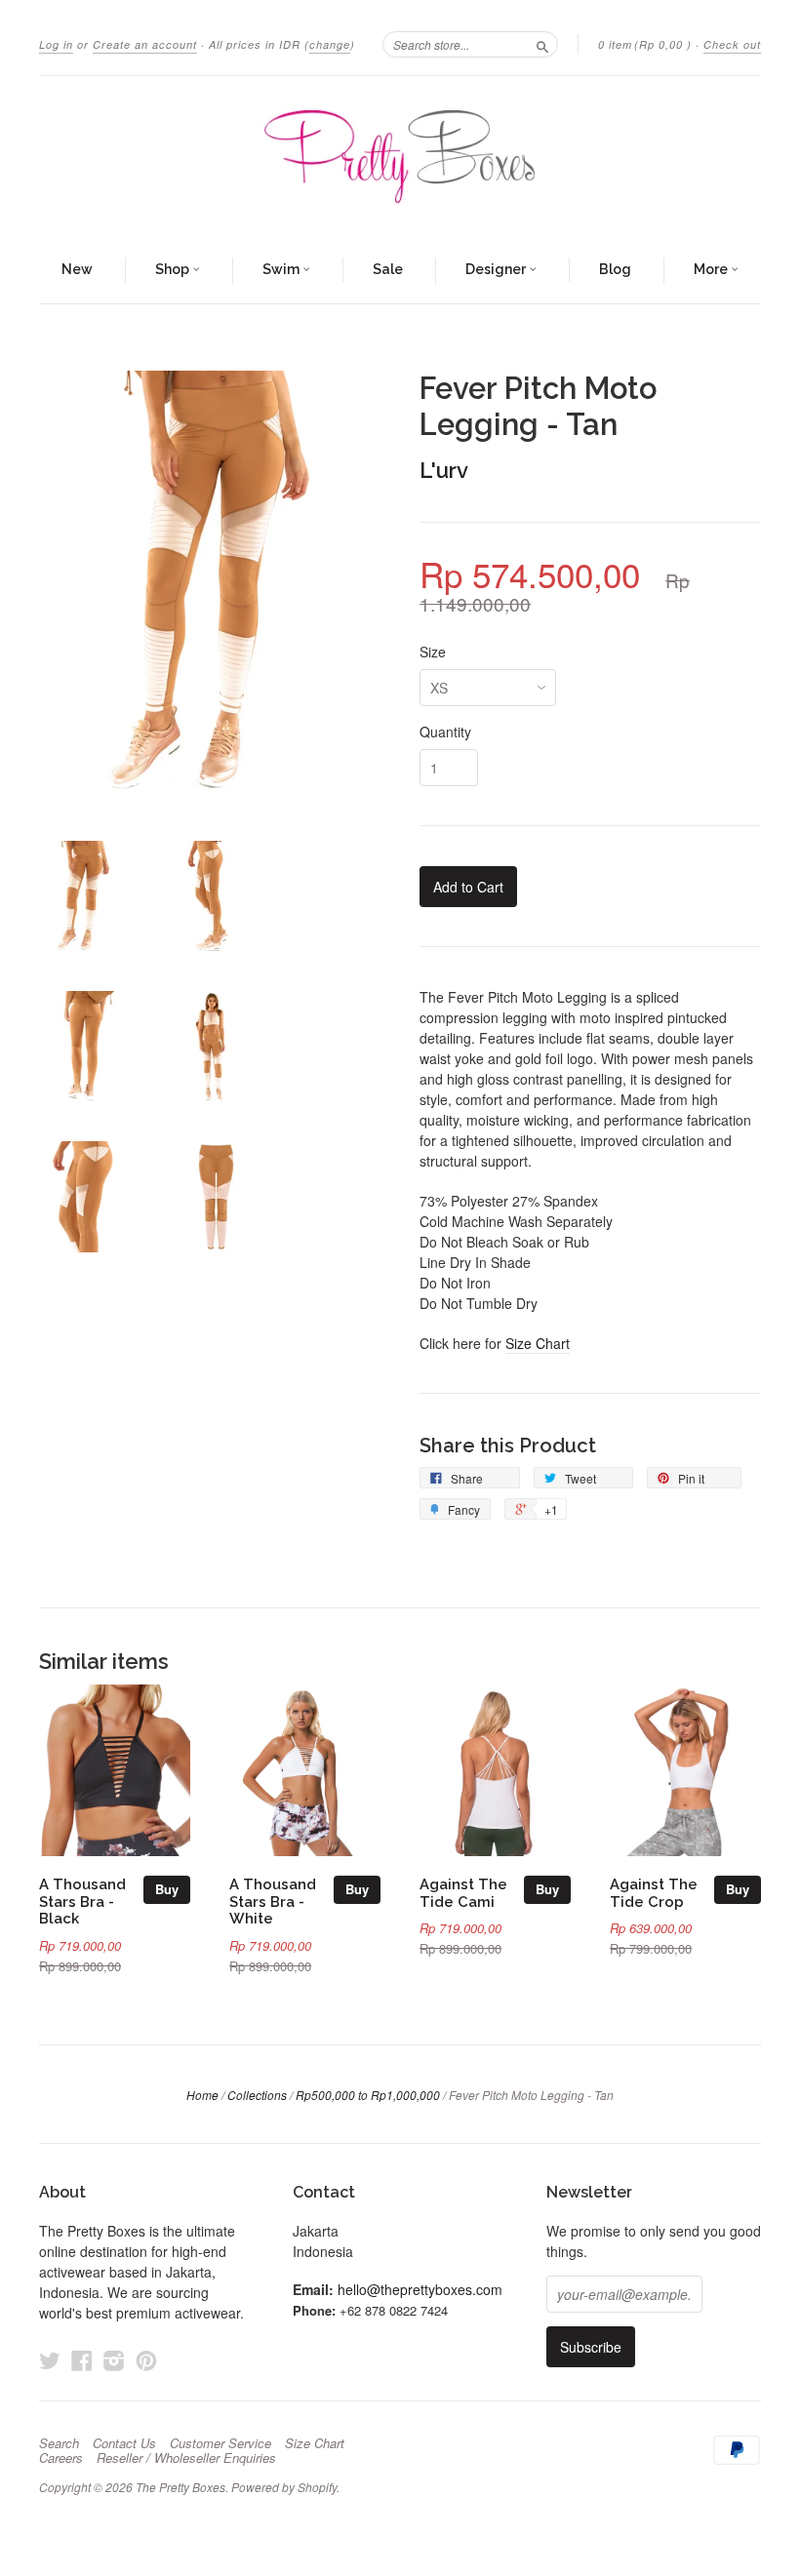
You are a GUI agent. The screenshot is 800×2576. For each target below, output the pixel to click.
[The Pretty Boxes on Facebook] (82, 2360)
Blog (615, 269)
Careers (61, 2458)
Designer (497, 269)
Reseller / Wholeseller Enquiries (186, 2458)
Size (433, 652)
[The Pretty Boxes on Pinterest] (146, 2360)
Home (202, 2095)
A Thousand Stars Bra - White (273, 1902)
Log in (56, 44)
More (712, 269)
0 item (645, 44)
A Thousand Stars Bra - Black (82, 1902)
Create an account (145, 44)
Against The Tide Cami (463, 1893)
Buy (167, 1889)
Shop (174, 269)
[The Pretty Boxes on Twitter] (50, 2360)
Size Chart (538, 1343)
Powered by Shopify (284, 2487)
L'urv (444, 470)
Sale (388, 269)
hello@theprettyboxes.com (420, 2289)
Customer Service (220, 2443)
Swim (282, 269)
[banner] (400, 157)
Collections (257, 2095)
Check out (732, 44)
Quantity (445, 732)
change (330, 44)
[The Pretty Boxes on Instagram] (114, 2360)
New (77, 269)
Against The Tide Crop (654, 1893)
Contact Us (124, 2443)
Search (59, 2443)
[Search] (542, 44)
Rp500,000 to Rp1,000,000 (368, 2095)
